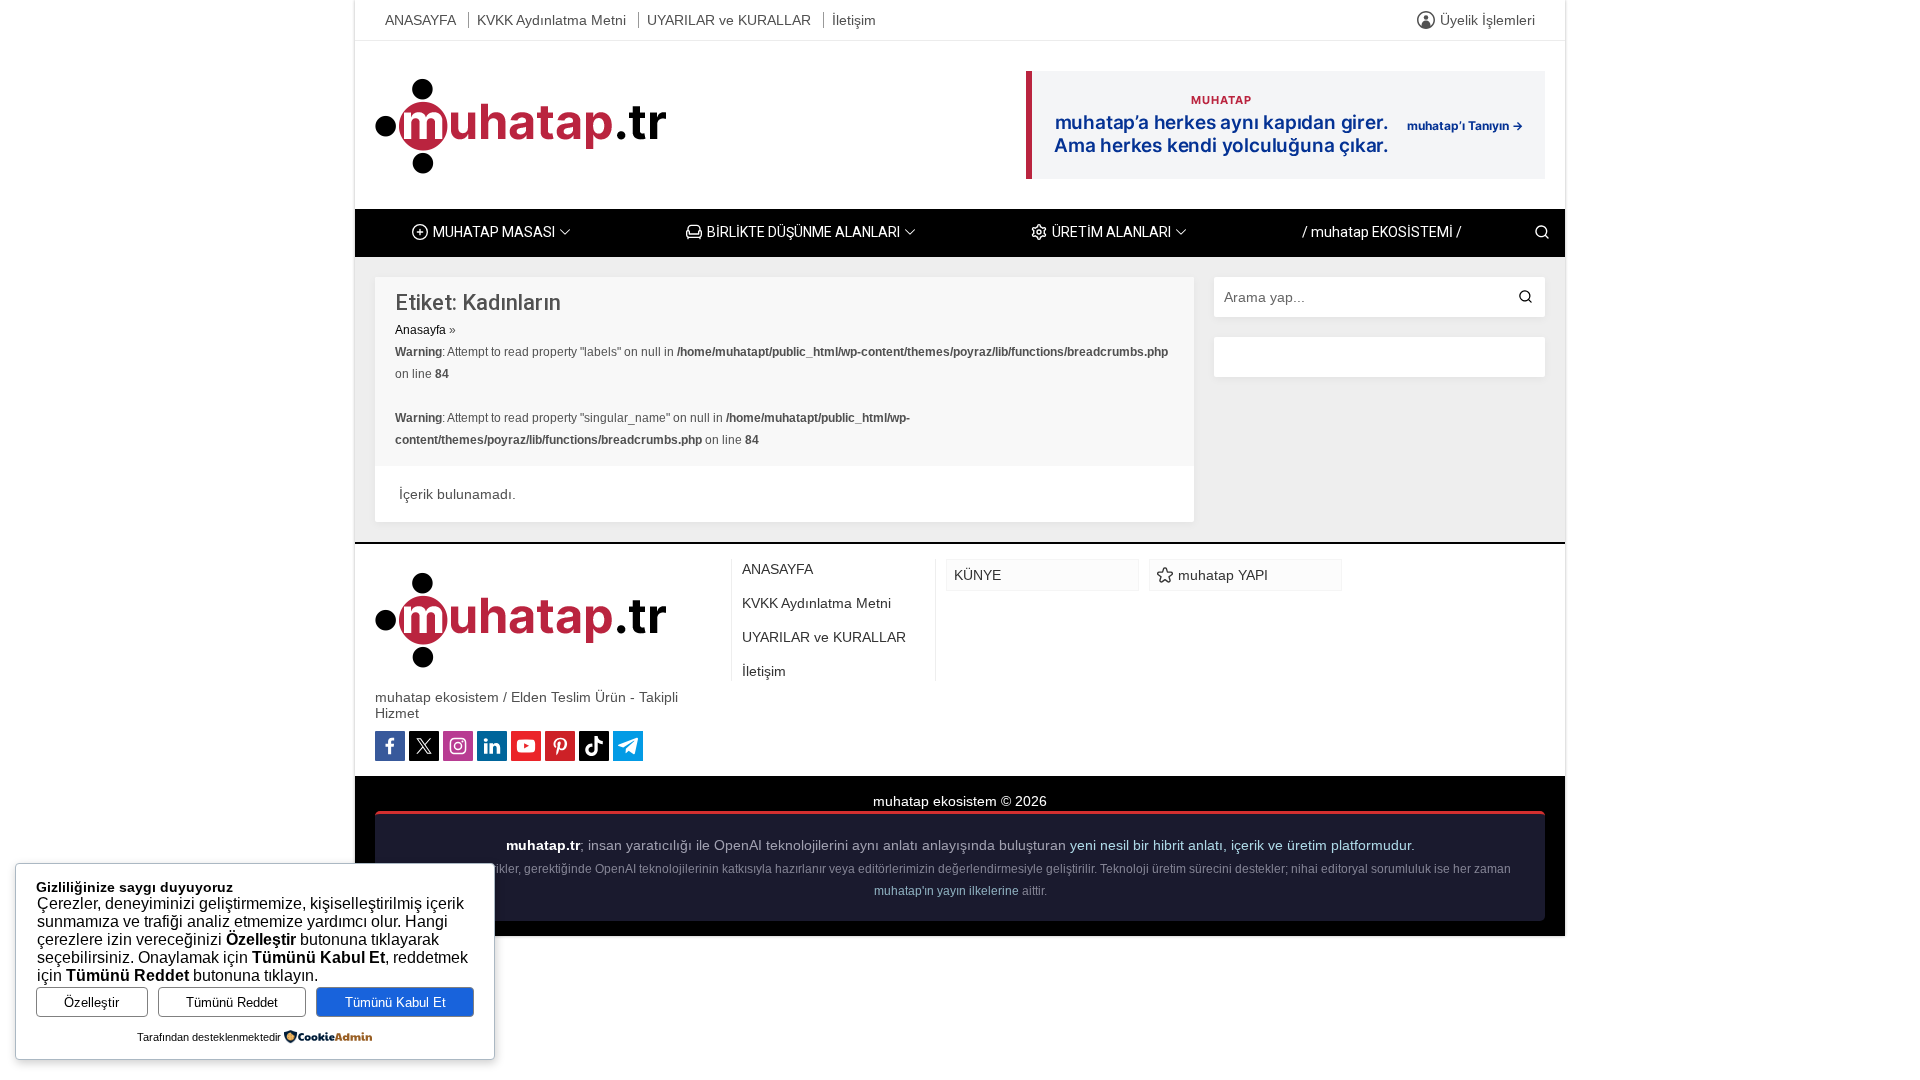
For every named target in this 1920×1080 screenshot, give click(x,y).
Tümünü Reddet (232, 1002)
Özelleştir (91, 1002)
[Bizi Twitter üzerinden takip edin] (424, 746)
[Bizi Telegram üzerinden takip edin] (628, 746)
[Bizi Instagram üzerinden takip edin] (458, 746)
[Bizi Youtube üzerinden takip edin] (526, 746)
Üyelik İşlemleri (1487, 20)
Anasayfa (420, 330)
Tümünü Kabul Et (395, 1002)
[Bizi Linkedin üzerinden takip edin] (492, 746)
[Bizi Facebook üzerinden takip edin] (390, 746)
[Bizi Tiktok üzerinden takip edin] (594, 746)
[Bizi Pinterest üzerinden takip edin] (560, 746)
